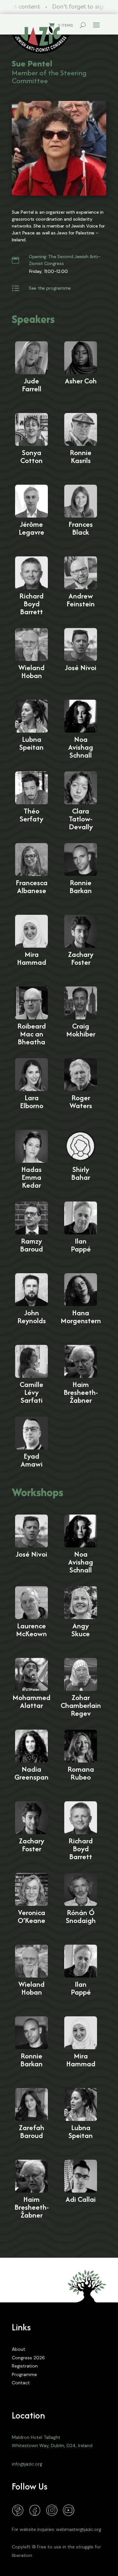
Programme (24, 2374)
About (19, 2349)
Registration (25, 2366)
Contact (21, 2383)
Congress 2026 (28, 2358)
